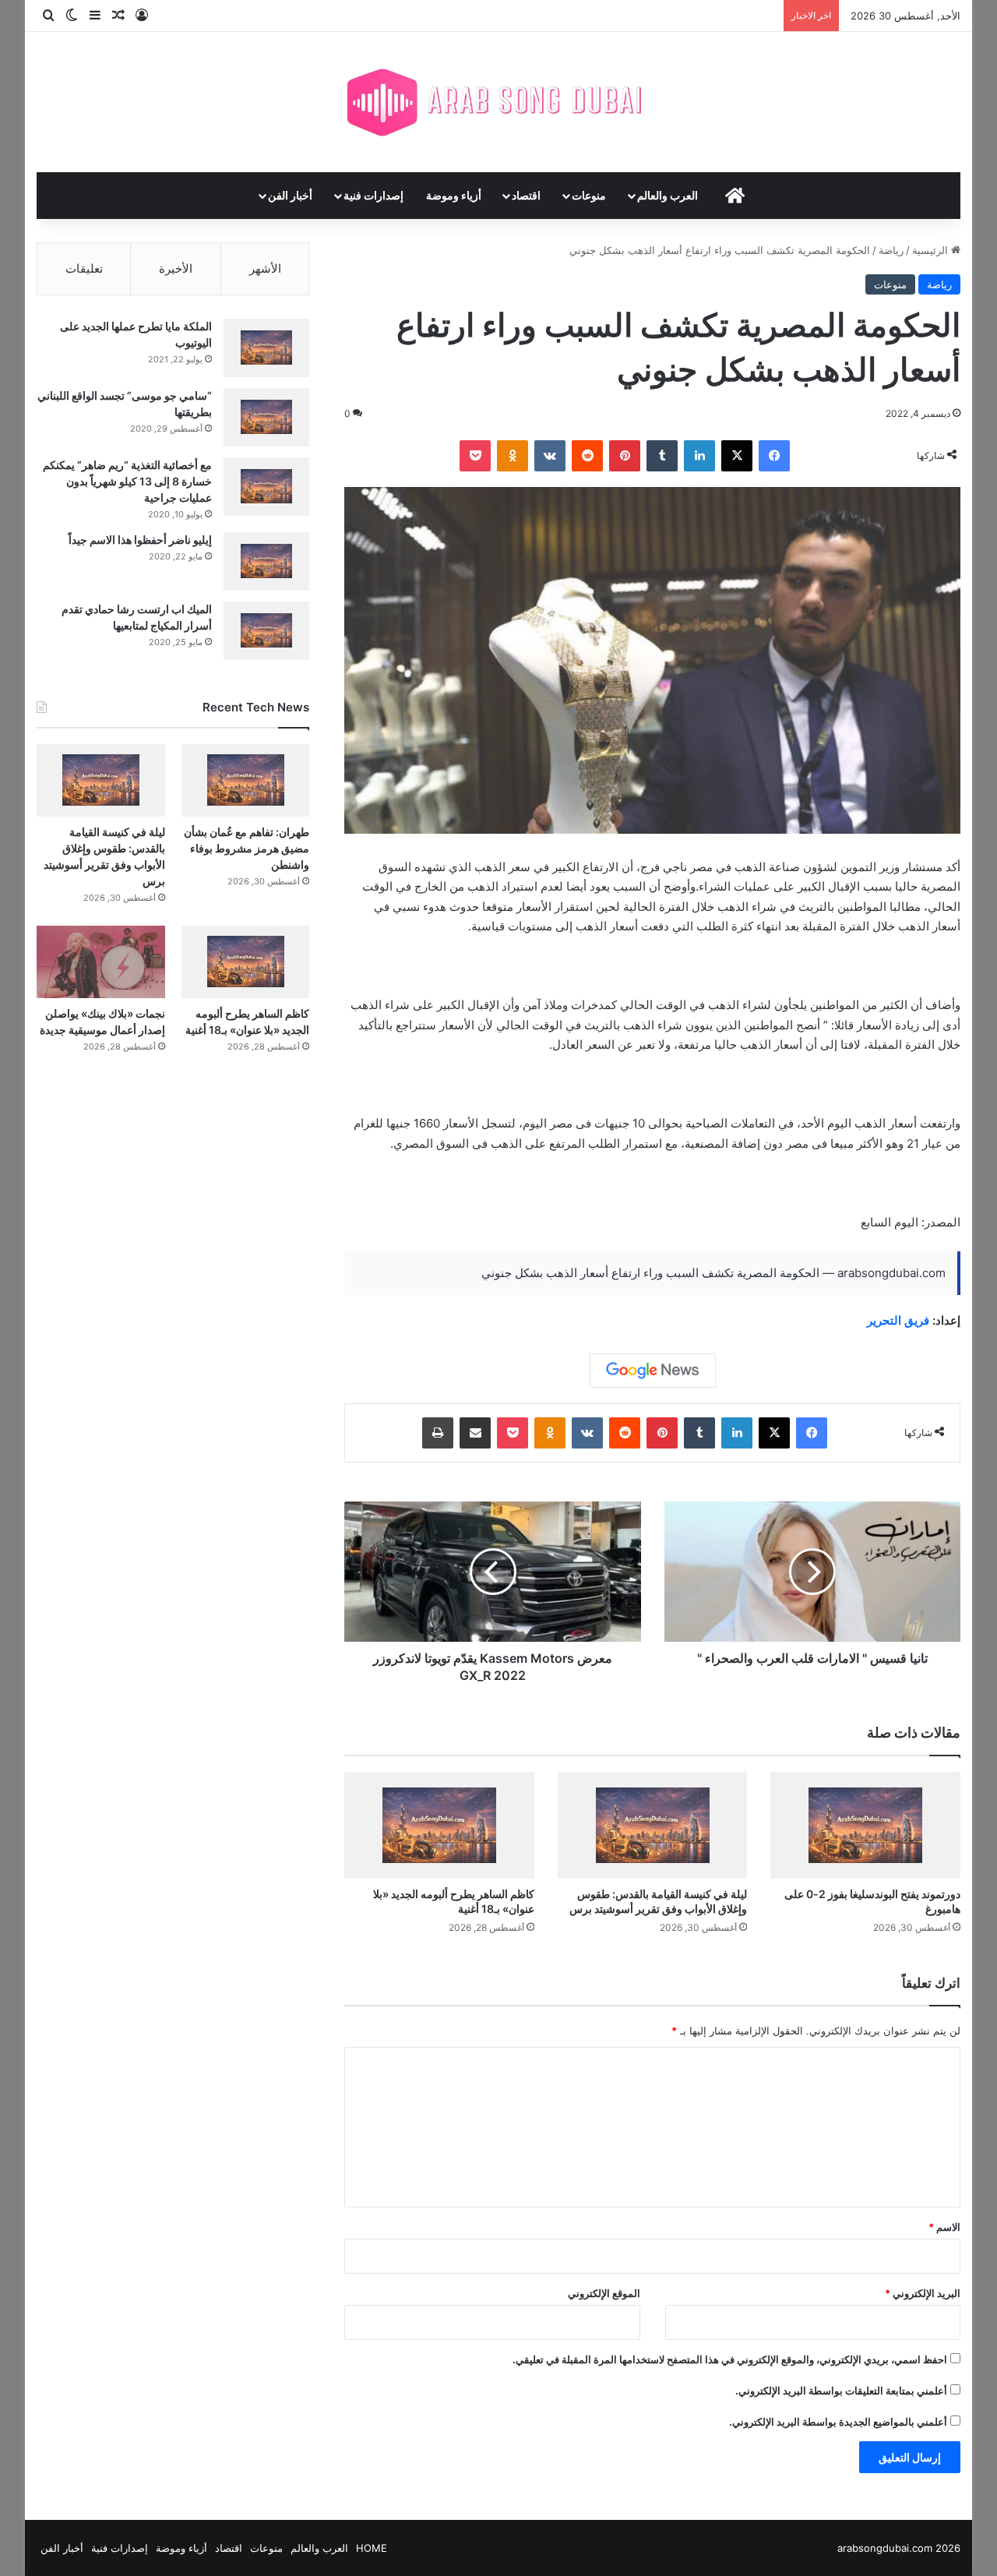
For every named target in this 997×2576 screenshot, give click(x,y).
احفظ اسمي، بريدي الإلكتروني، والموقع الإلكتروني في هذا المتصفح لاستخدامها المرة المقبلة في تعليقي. (730, 2359)
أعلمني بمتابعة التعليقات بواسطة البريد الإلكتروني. (841, 2391)
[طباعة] (438, 1433)
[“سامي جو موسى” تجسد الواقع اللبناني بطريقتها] (266, 417)
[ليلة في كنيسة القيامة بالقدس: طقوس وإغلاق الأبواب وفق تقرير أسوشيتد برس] (653, 1825)
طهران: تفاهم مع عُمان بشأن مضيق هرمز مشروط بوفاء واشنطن (247, 848)
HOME (372, 2548)
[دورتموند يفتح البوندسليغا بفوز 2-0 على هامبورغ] (865, 1825)
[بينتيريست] (625, 456)
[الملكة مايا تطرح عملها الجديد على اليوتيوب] (266, 348)
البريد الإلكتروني (923, 2293)
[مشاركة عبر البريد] (475, 1433)
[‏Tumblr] (662, 456)
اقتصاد (526, 195)
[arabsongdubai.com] (498, 102)
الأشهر (265, 268)
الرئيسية (932, 250)
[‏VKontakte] (550, 456)
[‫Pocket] (475, 456)
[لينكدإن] (699, 456)
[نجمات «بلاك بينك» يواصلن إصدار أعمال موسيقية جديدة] (101, 962)
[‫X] (737, 456)
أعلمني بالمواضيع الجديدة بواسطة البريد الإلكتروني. (838, 2422)
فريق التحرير (898, 1320)
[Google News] (653, 1371)
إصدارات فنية (373, 195)
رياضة (891, 250)
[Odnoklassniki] (513, 456)
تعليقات (84, 268)
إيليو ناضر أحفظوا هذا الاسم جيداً (140, 540)
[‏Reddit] (587, 456)
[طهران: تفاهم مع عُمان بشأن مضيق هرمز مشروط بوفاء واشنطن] (246, 780)
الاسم (944, 2227)
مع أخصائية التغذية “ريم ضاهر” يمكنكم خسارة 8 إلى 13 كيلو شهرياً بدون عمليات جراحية (127, 481)
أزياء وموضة (454, 195)
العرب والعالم (668, 195)
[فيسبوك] (774, 456)
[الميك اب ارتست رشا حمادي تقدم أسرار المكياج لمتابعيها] (266, 631)
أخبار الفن (290, 195)
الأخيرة (176, 268)
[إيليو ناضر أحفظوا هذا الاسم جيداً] (266, 561)
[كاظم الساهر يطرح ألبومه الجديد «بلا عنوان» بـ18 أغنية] (439, 1825)
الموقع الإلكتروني (604, 2293)
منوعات (589, 195)
